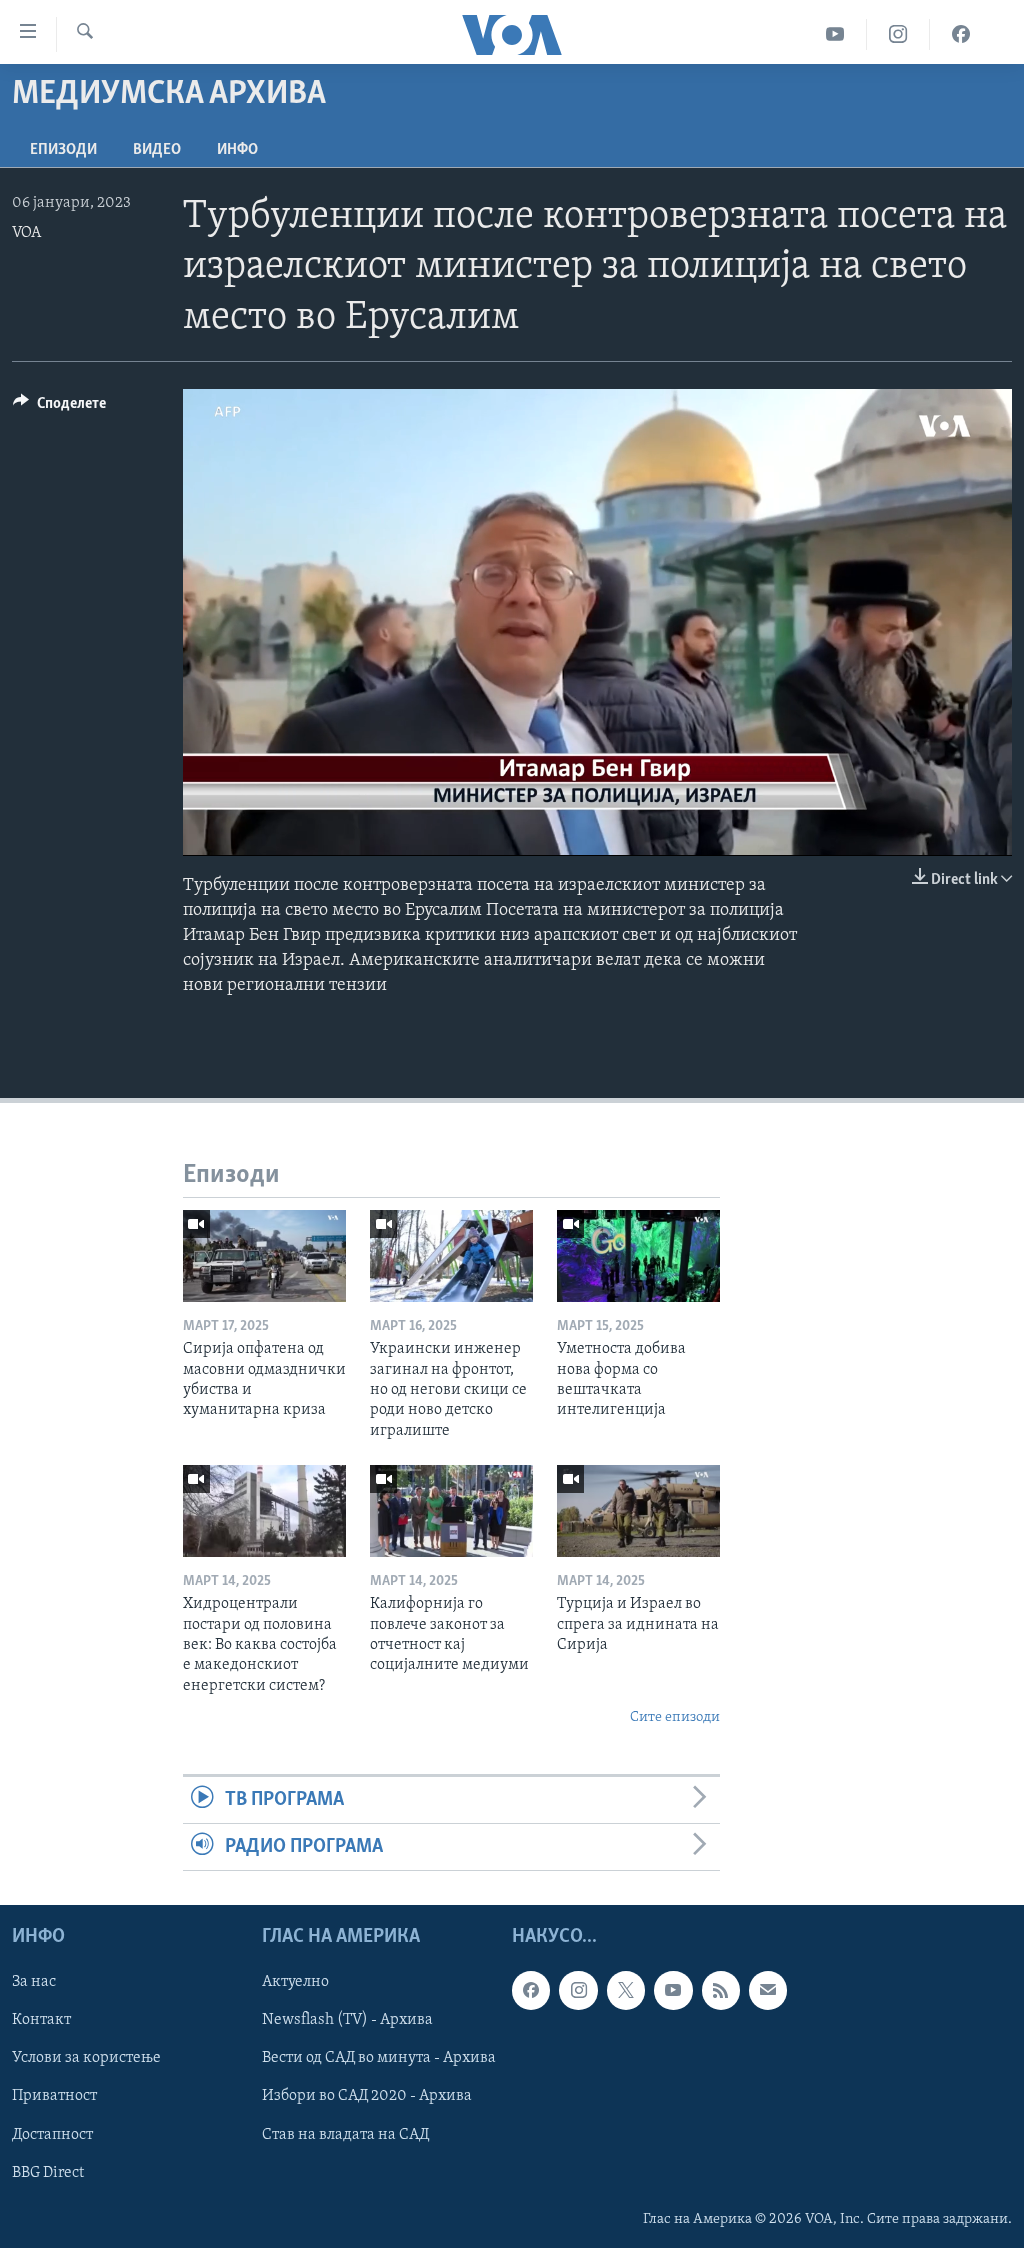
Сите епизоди (675, 1717)
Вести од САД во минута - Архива (379, 2059)
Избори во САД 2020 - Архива (367, 2097)
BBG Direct (48, 2173)
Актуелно (295, 1983)
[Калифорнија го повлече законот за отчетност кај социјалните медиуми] (451, 1511)
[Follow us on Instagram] (578, 1991)
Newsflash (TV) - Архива (347, 2021)
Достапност (52, 2135)
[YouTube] (835, 34)
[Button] (59, 408)
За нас (34, 1983)
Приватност (54, 2097)
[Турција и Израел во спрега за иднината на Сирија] (638, 1511)
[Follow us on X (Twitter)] (626, 1991)
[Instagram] (898, 34)
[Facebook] (961, 34)
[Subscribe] (768, 1991)
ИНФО (237, 150)
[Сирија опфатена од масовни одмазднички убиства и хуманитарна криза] (264, 1256)
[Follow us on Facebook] (531, 1991)
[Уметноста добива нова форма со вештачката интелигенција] (638, 1256)
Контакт (41, 2021)
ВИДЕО (157, 150)
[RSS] (721, 1991)
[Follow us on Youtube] (673, 1991)
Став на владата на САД (345, 2135)
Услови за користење (86, 2059)
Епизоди (63, 150)
